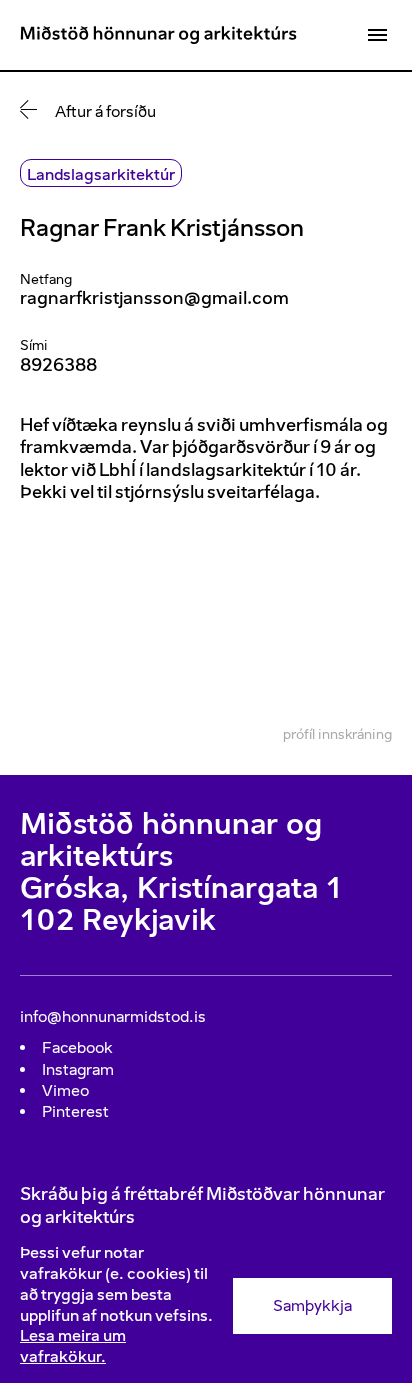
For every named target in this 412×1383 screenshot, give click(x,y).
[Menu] (377, 35)
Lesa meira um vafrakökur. (73, 1346)
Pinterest (75, 1111)
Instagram (78, 1069)
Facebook (77, 1047)
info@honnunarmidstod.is (113, 1016)
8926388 (58, 365)
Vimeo (65, 1090)
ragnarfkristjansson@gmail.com (154, 298)
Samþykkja (312, 1305)
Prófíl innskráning (337, 734)
